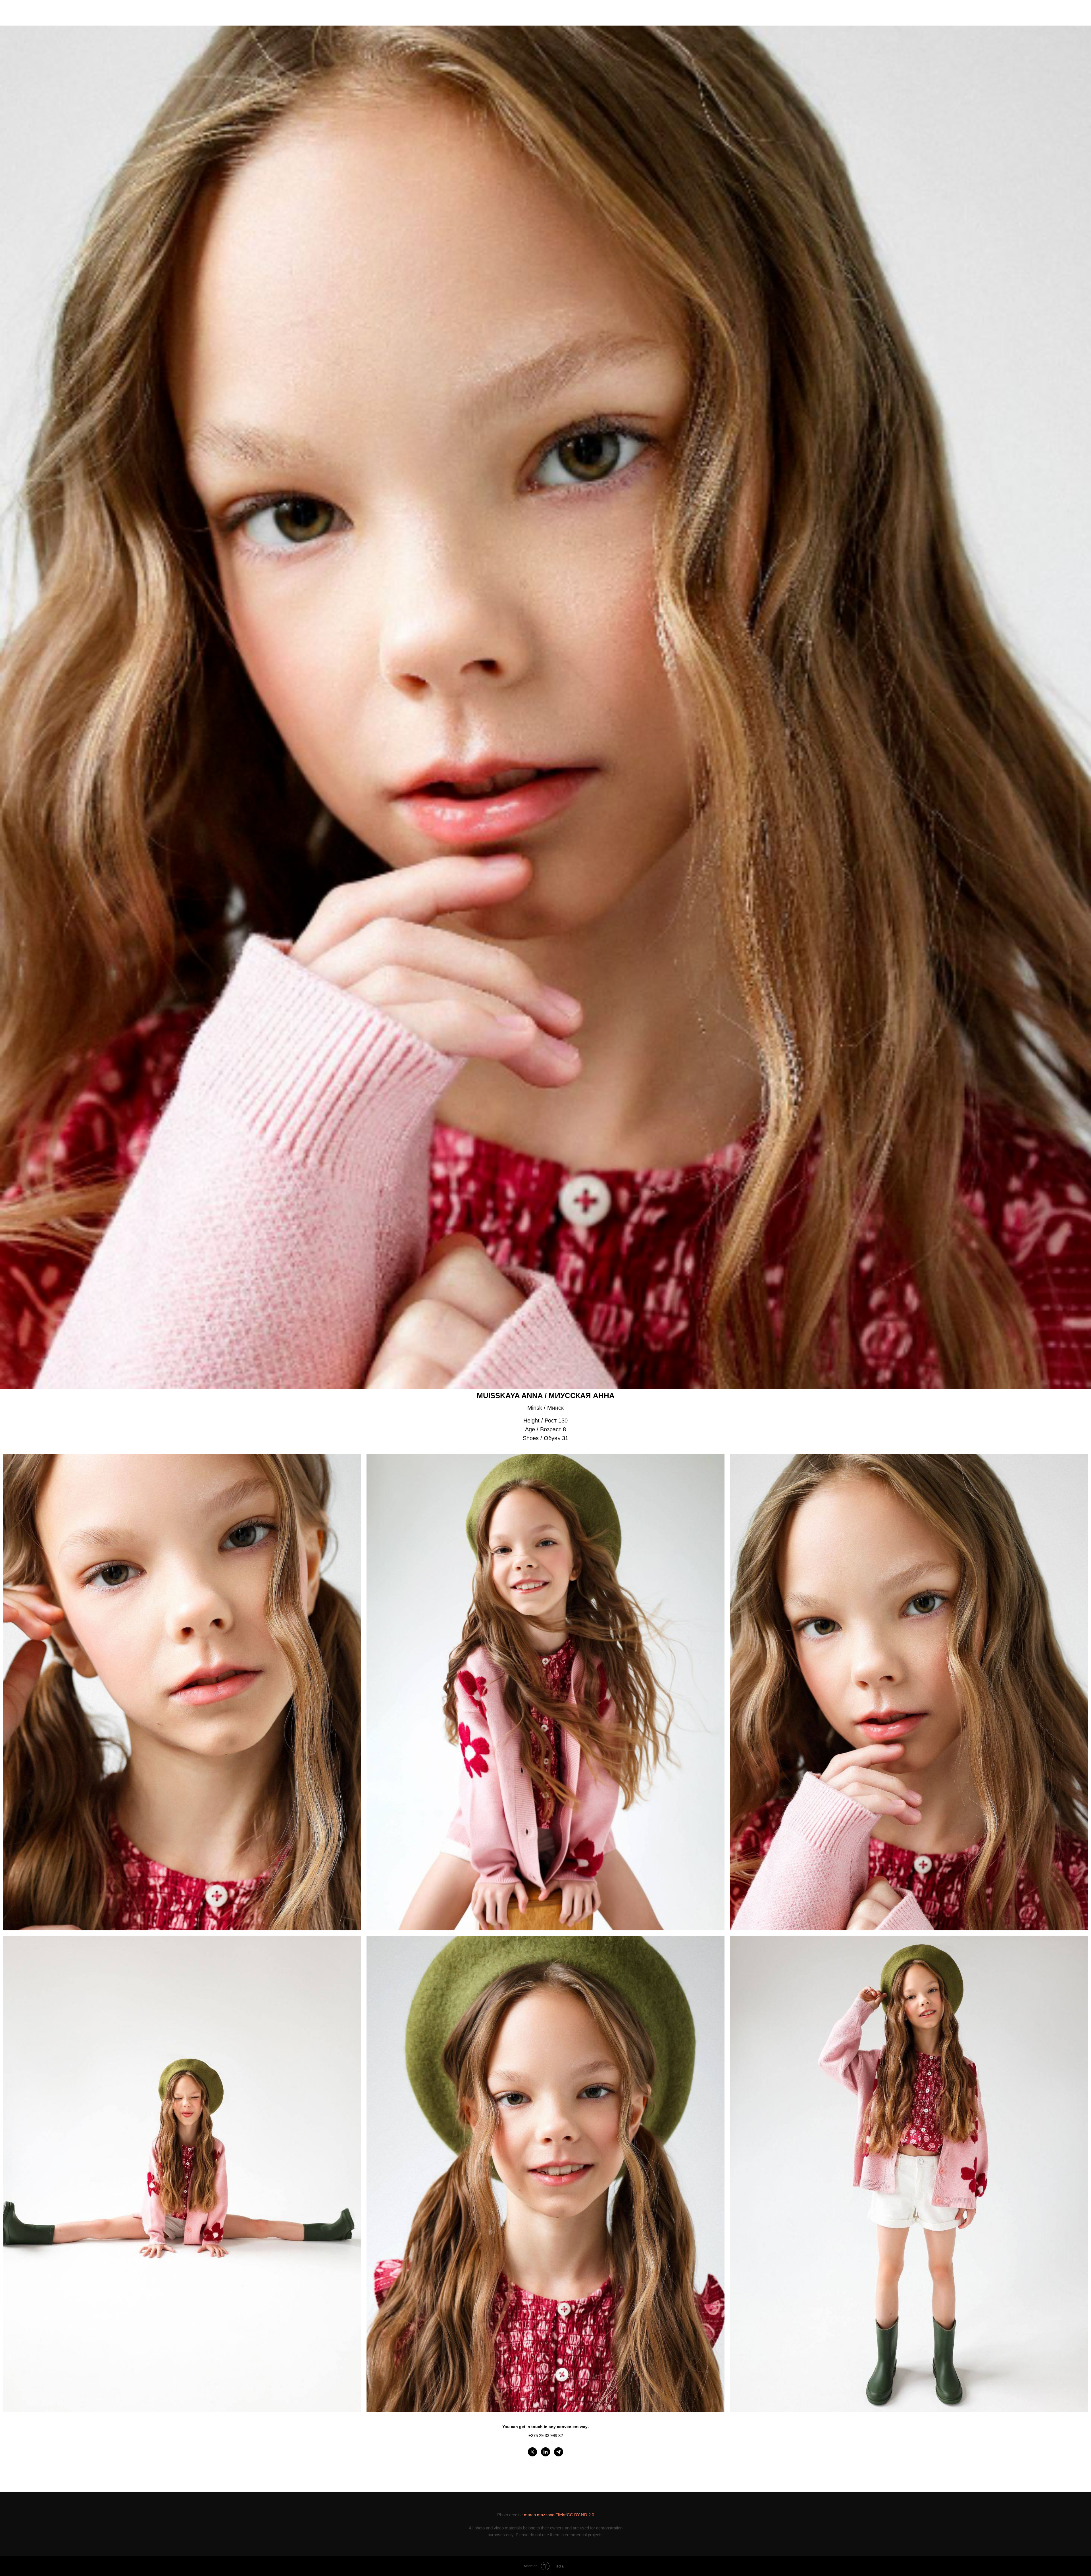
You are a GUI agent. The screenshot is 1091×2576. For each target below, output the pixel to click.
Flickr (561, 2515)
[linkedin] (545, 2452)
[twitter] (532, 2452)
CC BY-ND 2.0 (580, 2515)
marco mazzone (539, 2515)
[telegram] (559, 2452)
